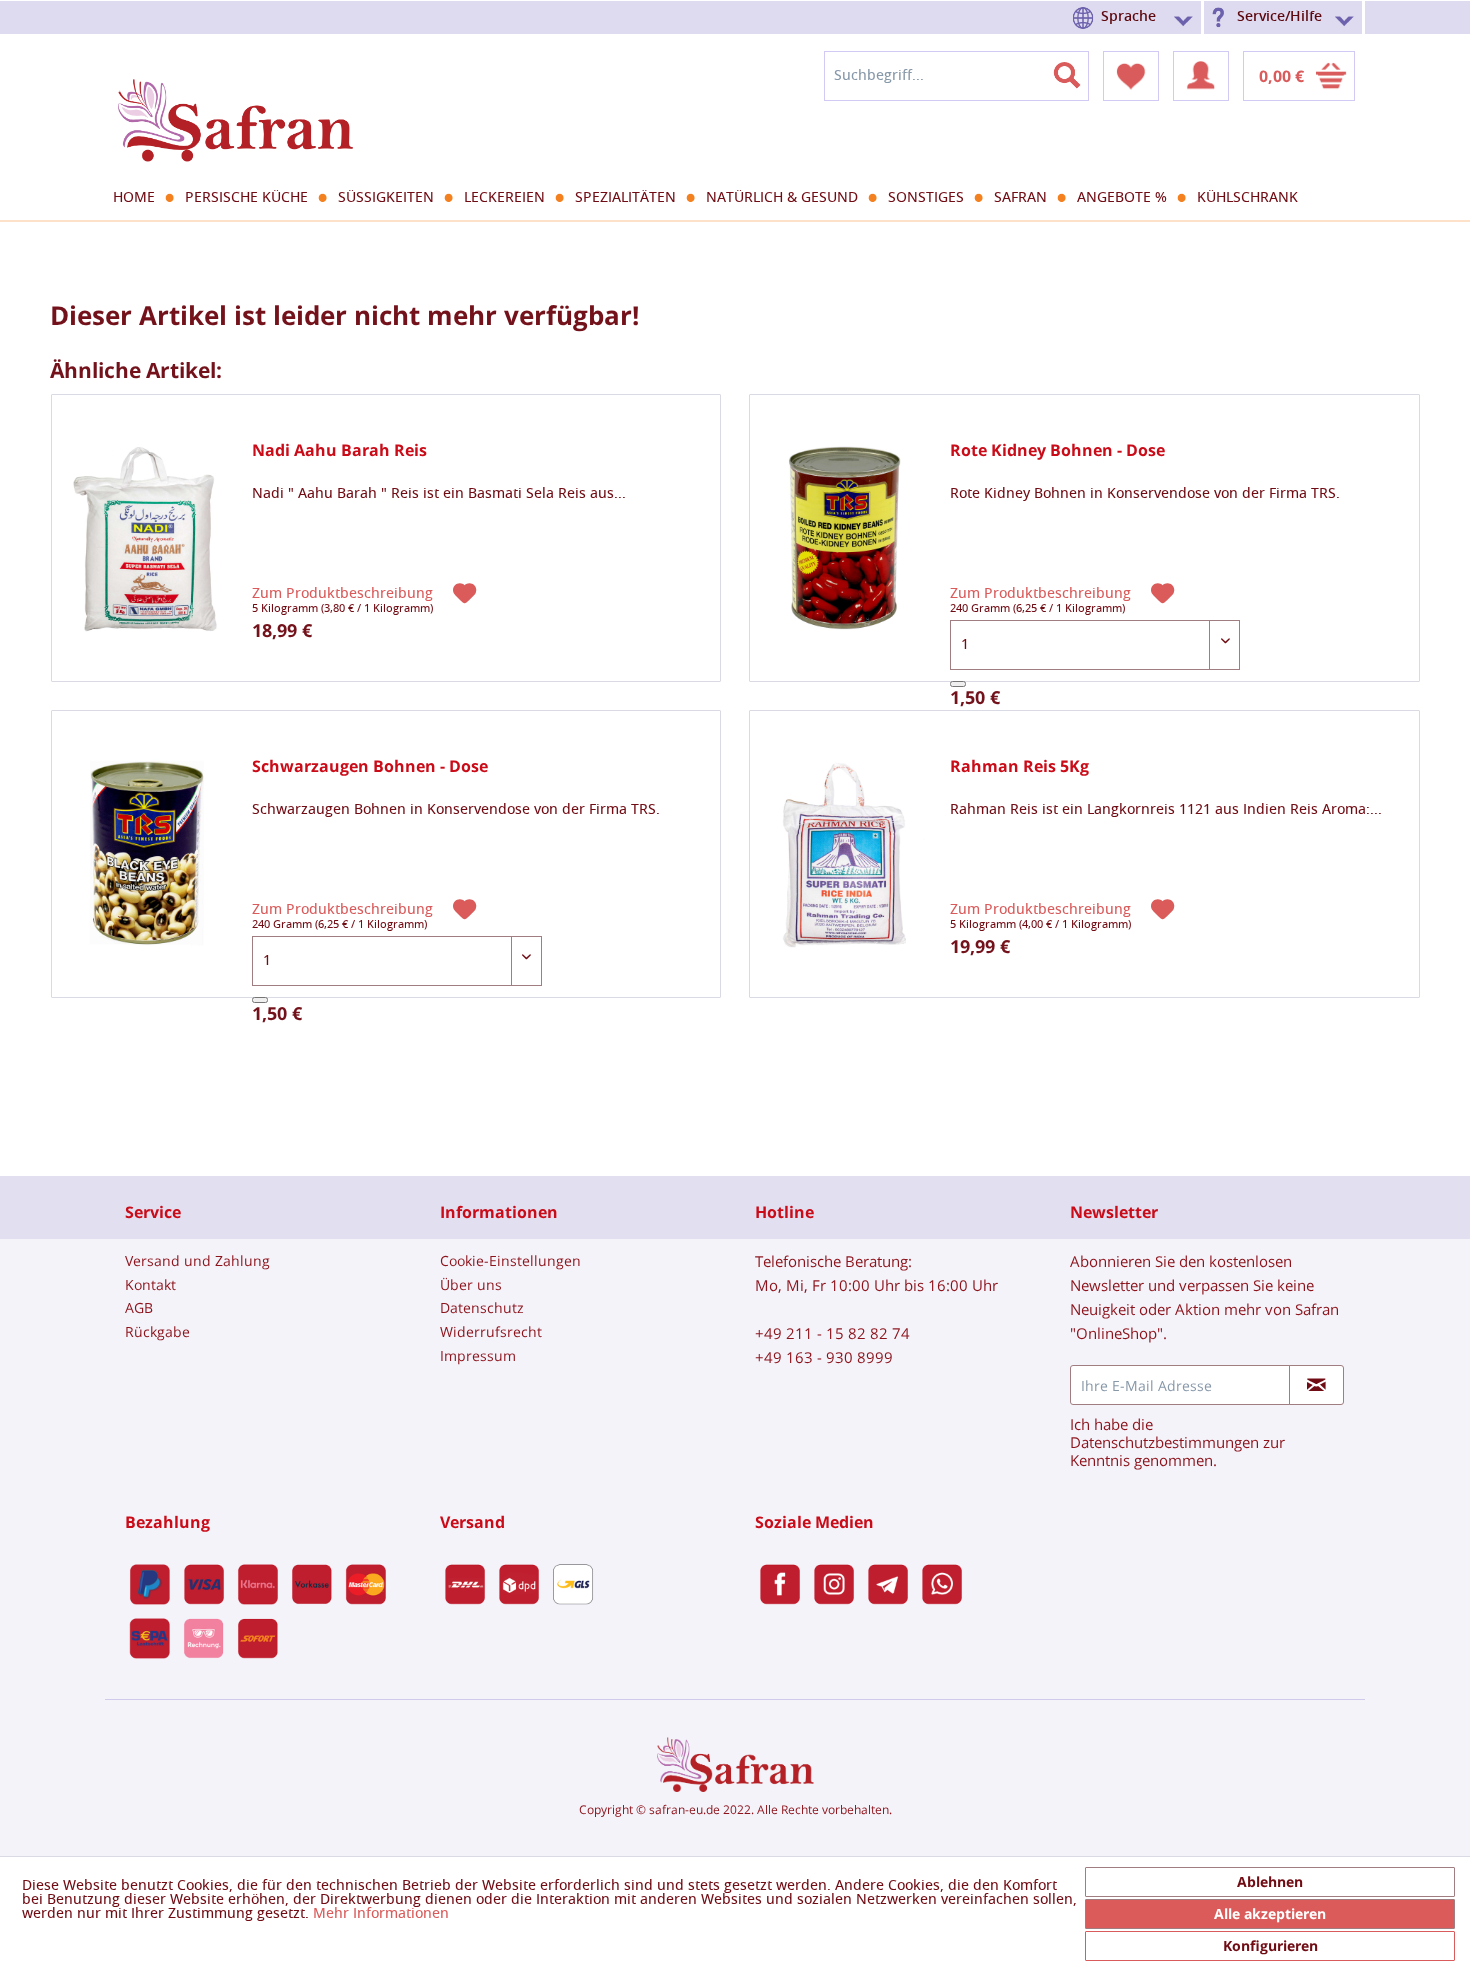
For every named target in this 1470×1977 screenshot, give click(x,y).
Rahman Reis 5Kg (1019, 766)
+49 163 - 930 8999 (824, 1357)
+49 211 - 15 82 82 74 (832, 1333)
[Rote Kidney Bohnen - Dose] (845, 538)
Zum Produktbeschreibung (344, 593)
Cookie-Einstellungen (510, 1260)
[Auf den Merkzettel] (467, 592)
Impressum (478, 1355)
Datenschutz (482, 1307)
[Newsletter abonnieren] (1316, 1385)
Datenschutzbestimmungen (1164, 1442)
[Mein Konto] (1201, 76)
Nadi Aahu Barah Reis (339, 450)
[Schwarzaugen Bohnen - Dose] (147, 854)
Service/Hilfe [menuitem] (1279, 17)
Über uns (471, 1284)
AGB (139, 1307)
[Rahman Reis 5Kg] (845, 854)
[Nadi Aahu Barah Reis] (147, 538)
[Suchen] (1079, 71)
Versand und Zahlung (197, 1260)
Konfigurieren (1270, 1945)
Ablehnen (1270, 1881)
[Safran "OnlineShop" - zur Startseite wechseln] (235, 102)
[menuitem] (1136, 17)
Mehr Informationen (381, 1914)
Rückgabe (157, 1331)
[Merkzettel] (1131, 76)
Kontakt (150, 1284)
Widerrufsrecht (491, 1331)
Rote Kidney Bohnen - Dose (1057, 450)
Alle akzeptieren (1270, 1913)
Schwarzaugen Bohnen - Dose (370, 766)
